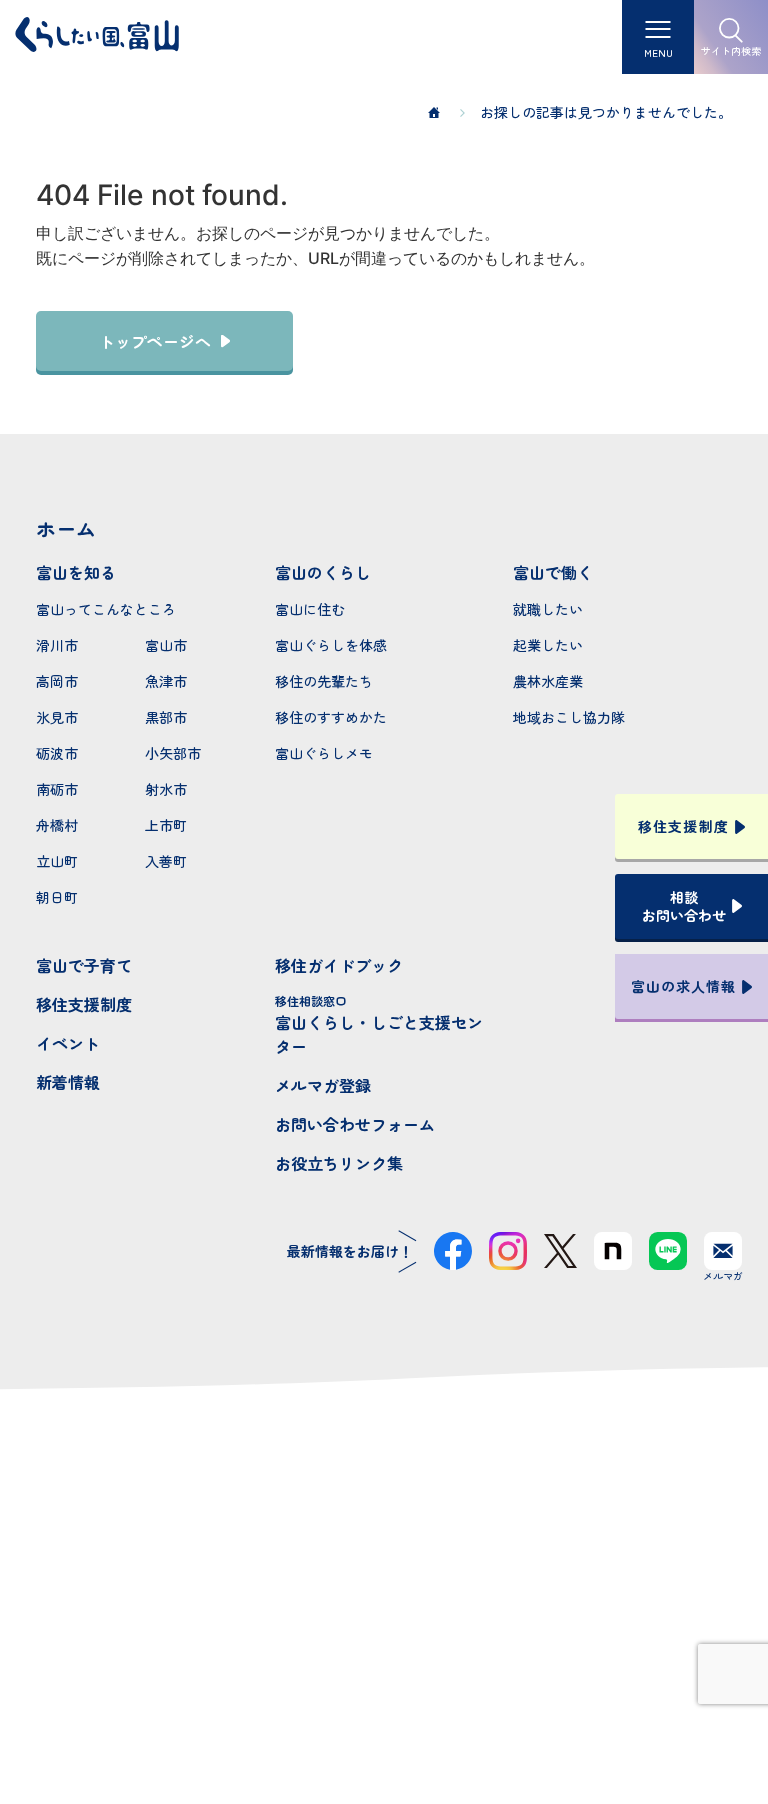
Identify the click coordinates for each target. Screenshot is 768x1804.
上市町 (166, 825)
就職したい (548, 609)
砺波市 (57, 753)
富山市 (166, 645)
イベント (68, 1043)
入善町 (166, 861)
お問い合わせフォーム (355, 1124)
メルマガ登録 (323, 1085)
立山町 (57, 861)
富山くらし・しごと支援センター (379, 1025)
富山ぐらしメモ (324, 753)
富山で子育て (84, 965)
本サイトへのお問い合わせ (384, 1611)
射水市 (166, 789)
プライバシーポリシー (384, 1717)
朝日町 (57, 897)
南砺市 (57, 789)
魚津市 (166, 681)
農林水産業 (548, 681)
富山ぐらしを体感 (331, 645)
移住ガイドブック (339, 965)
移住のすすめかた (331, 717)
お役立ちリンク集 (339, 1163)
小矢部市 (173, 753)
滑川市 (57, 645)
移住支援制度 (84, 1004)
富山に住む (310, 609)
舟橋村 (57, 825)
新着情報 (68, 1082)
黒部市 (166, 717)
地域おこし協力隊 (569, 717)
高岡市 (57, 681)
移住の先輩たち (324, 681)
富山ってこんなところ (106, 609)
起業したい (548, 645)
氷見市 (57, 717)
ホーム (66, 528)
